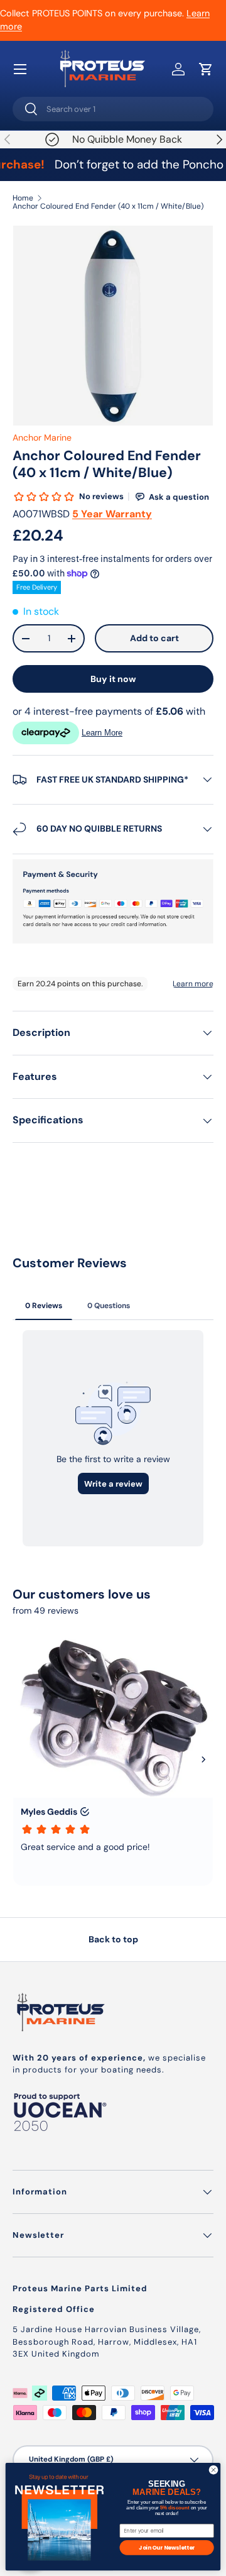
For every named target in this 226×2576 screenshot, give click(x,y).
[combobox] (113, 109)
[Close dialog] (213, 2470)
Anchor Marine (42, 438)
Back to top (113, 1939)
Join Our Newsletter (167, 2547)
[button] (206, 69)
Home (23, 198)
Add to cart (154, 638)
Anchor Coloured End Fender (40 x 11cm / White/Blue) (108, 206)
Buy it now (113, 679)
